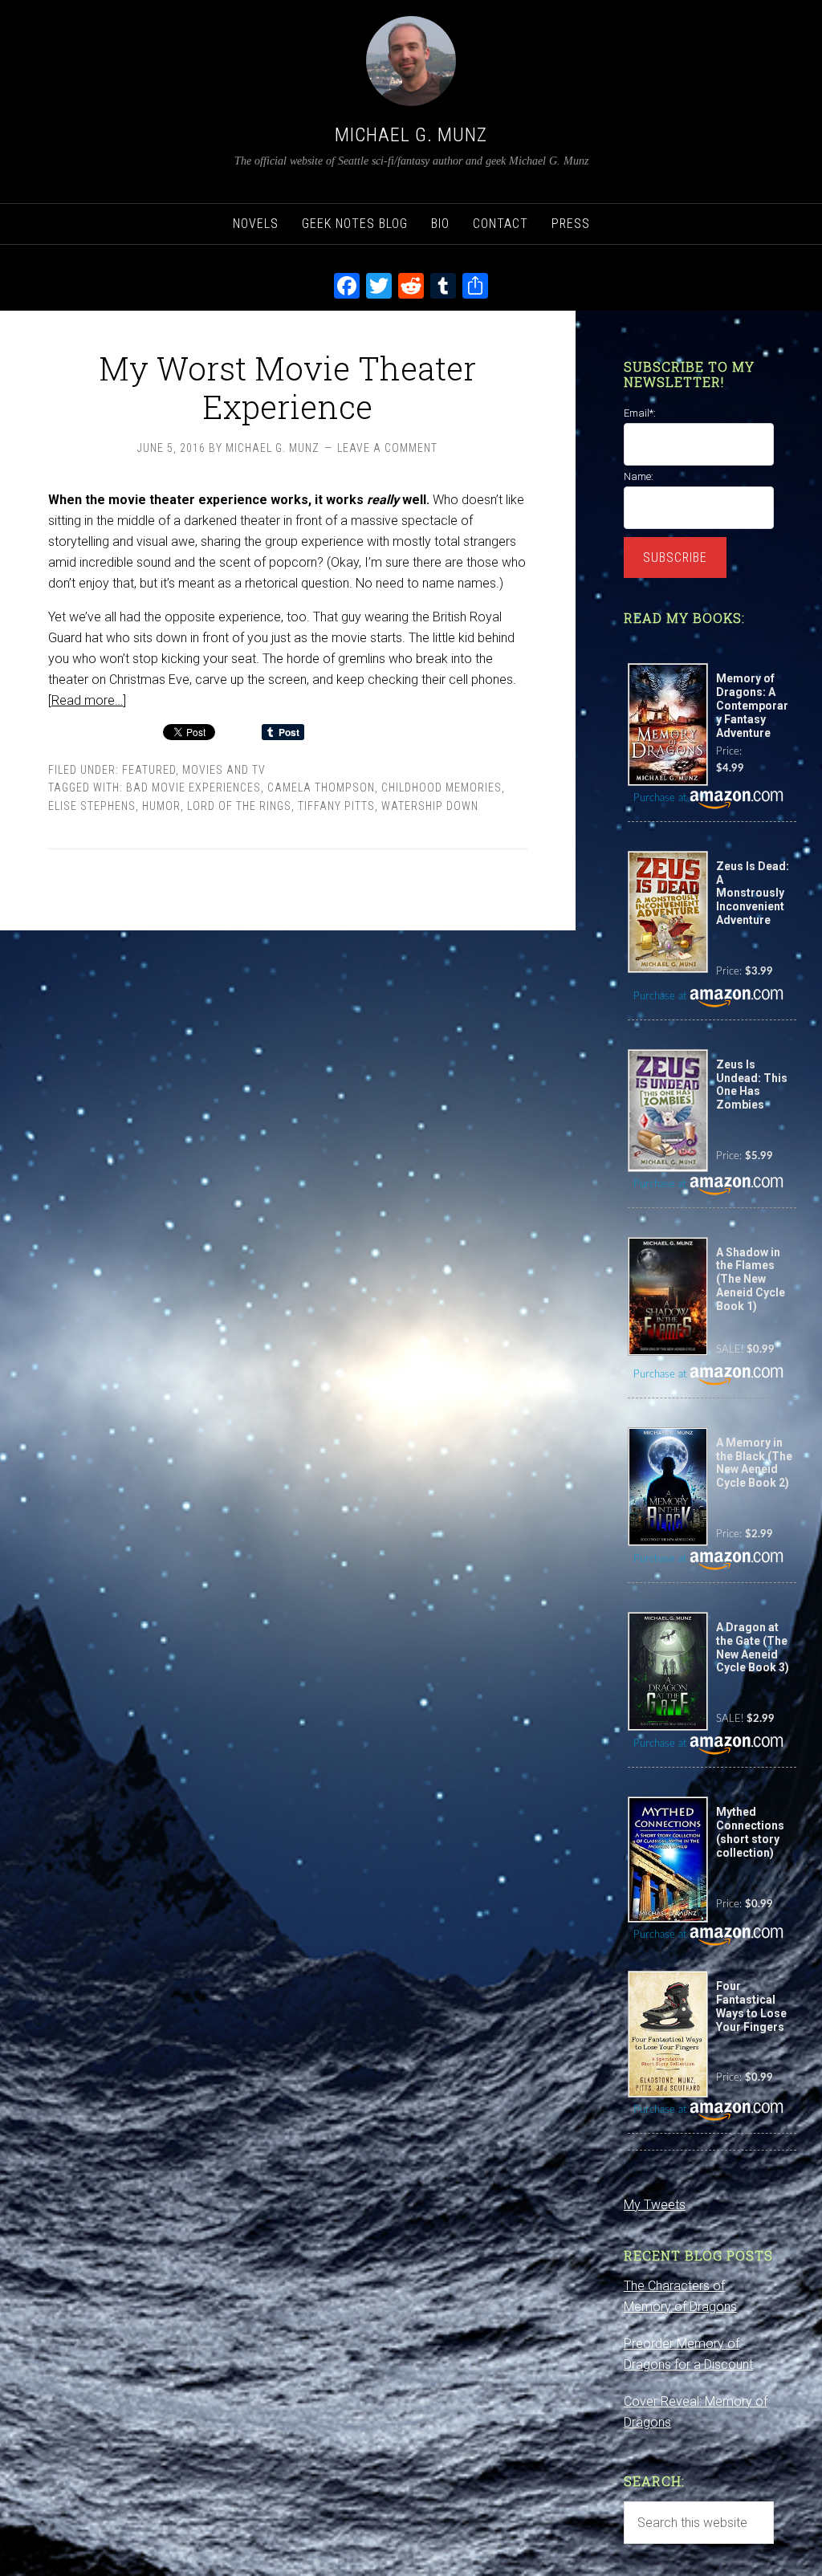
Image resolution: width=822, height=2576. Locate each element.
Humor (161, 806)
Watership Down (430, 806)
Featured (149, 770)
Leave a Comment (387, 448)
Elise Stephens (92, 806)
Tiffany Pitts (336, 806)
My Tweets (655, 2205)
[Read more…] (87, 700)
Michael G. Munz (411, 135)
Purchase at (661, 798)
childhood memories (442, 787)
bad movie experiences (193, 787)
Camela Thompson (321, 787)
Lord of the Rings (239, 806)
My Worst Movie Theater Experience (287, 387)
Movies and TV (224, 770)
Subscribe (675, 558)
